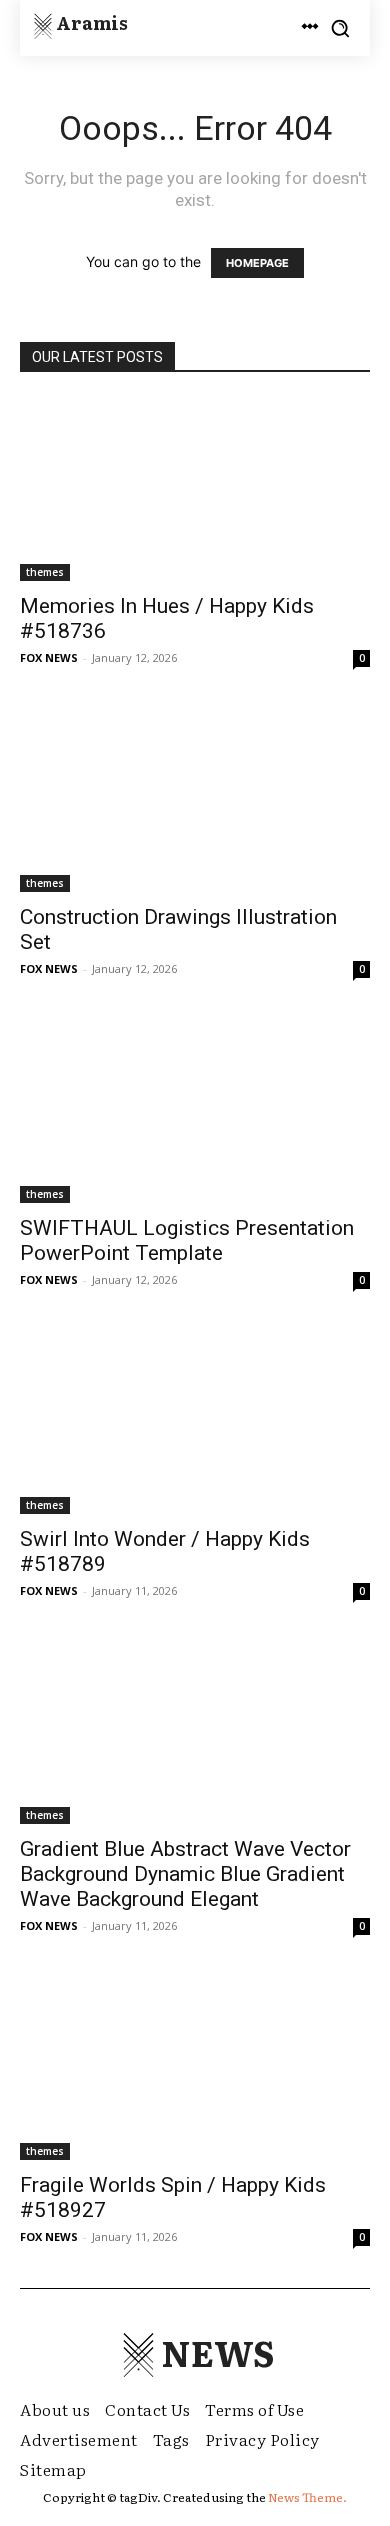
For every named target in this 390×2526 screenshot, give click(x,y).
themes (45, 572)
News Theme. (307, 2497)
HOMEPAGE (257, 263)
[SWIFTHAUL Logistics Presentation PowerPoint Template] (195, 1111)
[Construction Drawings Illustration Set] (195, 800)
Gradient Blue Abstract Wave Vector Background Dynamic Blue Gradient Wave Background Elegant (185, 1874)
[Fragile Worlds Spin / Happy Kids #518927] (195, 2068)
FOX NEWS (49, 657)
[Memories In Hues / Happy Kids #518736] (195, 489)
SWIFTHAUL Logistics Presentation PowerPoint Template (187, 1240)
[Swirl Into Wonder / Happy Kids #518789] (195, 1422)
